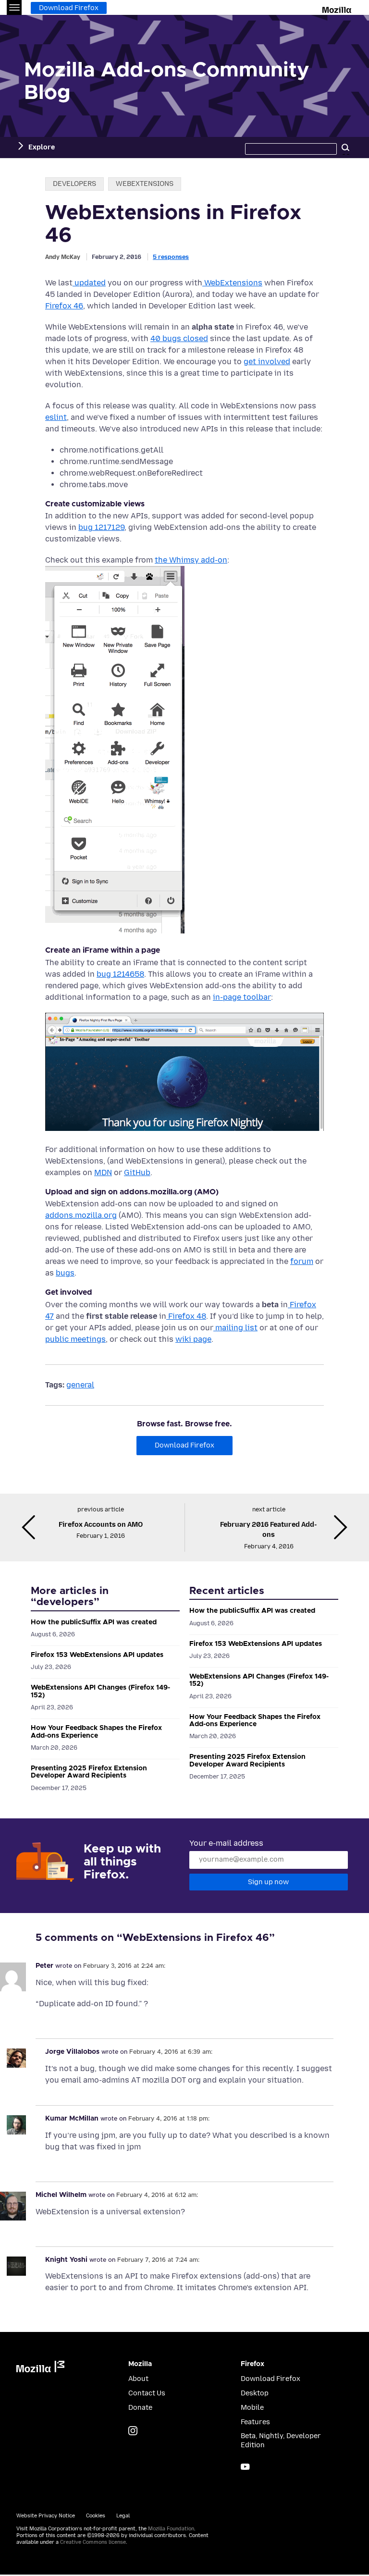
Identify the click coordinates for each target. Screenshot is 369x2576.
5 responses (171, 257)
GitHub (137, 1172)
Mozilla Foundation (171, 2529)
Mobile (252, 2408)
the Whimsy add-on (191, 560)
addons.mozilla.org (81, 1215)
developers (74, 184)
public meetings (75, 1339)
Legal (123, 2516)
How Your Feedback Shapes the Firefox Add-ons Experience (96, 1732)
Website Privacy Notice (46, 2516)
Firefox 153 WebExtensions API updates (97, 1655)
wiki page (193, 1339)
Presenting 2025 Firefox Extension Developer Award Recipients (89, 1772)
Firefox (252, 2364)
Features (255, 2422)
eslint (56, 417)
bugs (65, 1273)
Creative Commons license (93, 2542)
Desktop (255, 2393)
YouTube (245, 2467)
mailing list (235, 1328)
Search (345, 147)
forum (302, 1261)
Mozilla (338, 8)
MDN (103, 1172)
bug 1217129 (101, 527)
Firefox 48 (186, 1316)
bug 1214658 (120, 974)
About (138, 2379)
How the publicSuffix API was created (94, 1622)
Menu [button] (14, 7)
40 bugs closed (179, 338)
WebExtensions (232, 283)
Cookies (96, 2516)
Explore (42, 147)
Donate (140, 2408)
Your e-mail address (226, 1843)
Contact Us (147, 2393)
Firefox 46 (64, 306)
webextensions (145, 184)
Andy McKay (63, 257)
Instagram (133, 2431)
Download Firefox (69, 8)
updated (89, 283)
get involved (267, 362)
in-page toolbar (242, 997)
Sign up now (268, 1882)
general (80, 1385)
